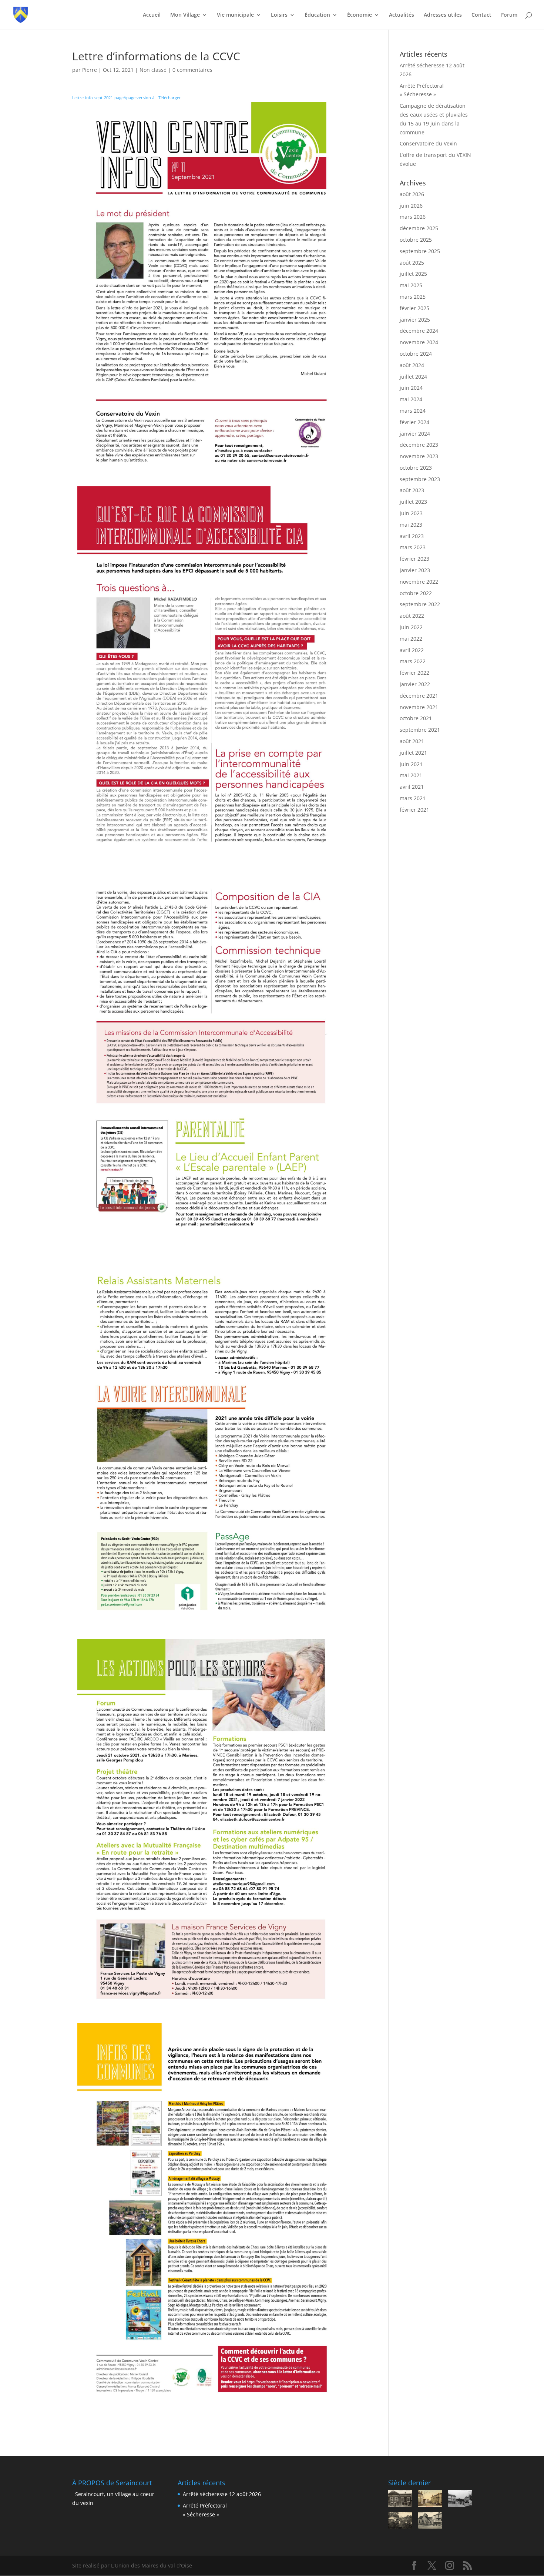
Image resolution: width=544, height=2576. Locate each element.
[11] (400, 2499)
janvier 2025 (415, 320)
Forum (509, 15)
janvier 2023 (415, 570)
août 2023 (412, 490)
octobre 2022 (416, 593)
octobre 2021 (416, 718)
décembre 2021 (419, 696)
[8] (400, 2522)
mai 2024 (411, 399)
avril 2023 (412, 536)
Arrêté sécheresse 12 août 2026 (222, 2494)
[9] (460, 2499)
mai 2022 (411, 639)
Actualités (402, 15)
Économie (360, 15)
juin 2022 (411, 627)
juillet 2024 (413, 377)
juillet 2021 (413, 753)
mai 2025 (411, 285)
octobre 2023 (416, 468)
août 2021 (412, 741)
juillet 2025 (413, 274)
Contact (481, 15)
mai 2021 (411, 775)
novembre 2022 (419, 582)
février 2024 (414, 422)
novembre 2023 (419, 456)
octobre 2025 (416, 240)
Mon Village (185, 15)
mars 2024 (413, 411)
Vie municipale (235, 15)
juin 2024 (411, 388)
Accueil (152, 15)
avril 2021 (412, 787)
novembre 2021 (419, 707)
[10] (430, 2499)
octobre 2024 (416, 354)
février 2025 (414, 308)
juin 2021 (411, 764)
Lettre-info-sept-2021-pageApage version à (114, 98)
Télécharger (170, 98)
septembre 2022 (420, 604)
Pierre (90, 70)
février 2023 (414, 559)
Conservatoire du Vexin (428, 143)
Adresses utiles (443, 15)
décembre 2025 (419, 228)
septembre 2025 (420, 251)
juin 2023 (411, 513)
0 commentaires (192, 70)
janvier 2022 (415, 684)
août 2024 (412, 365)
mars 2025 (413, 297)
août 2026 (412, 194)
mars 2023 (413, 547)
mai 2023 (411, 525)
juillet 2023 (413, 502)
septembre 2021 (420, 730)
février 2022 (414, 673)
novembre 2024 (419, 342)
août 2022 (412, 616)
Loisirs (279, 15)
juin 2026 (411, 206)
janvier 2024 (415, 434)
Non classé (153, 70)
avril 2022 (412, 650)
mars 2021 (413, 798)
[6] (430, 2522)
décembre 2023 (419, 445)
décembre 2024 (419, 331)
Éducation (317, 15)
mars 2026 (413, 217)
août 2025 (412, 263)
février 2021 (414, 810)
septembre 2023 (420, 479)
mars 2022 (413, 661)
